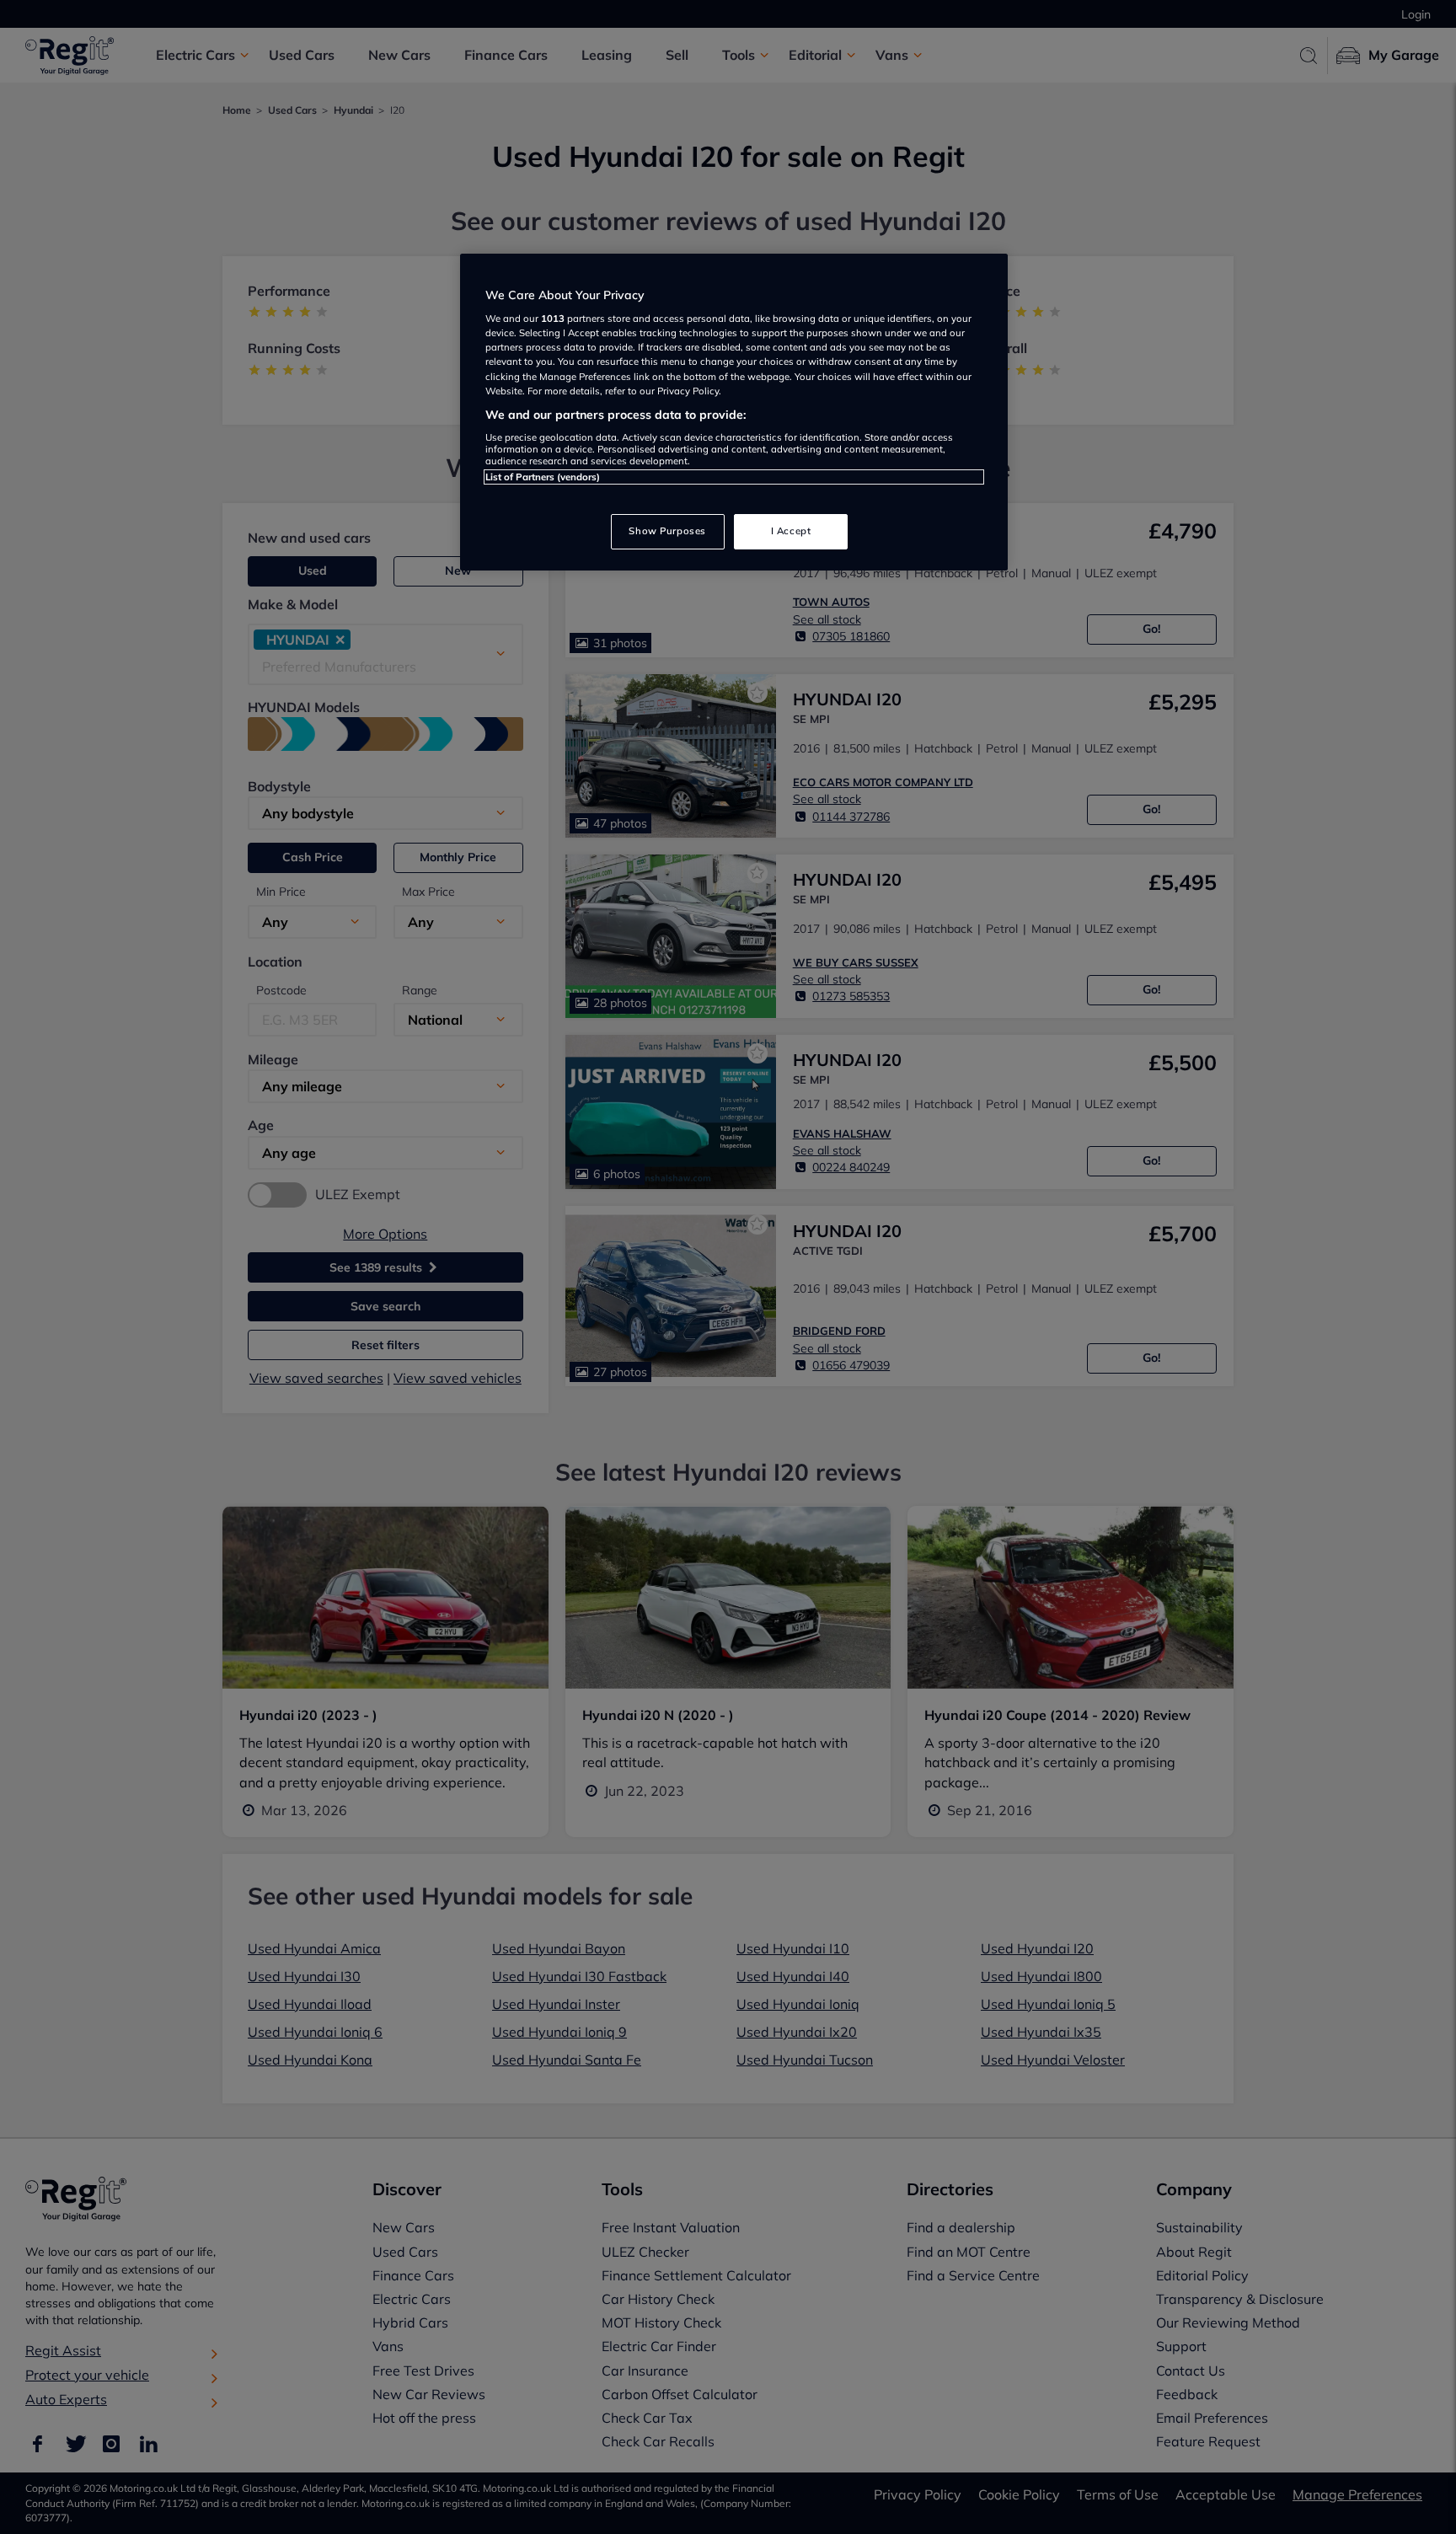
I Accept (791, 531)
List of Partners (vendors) (543, 477)
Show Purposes (667, 531)
